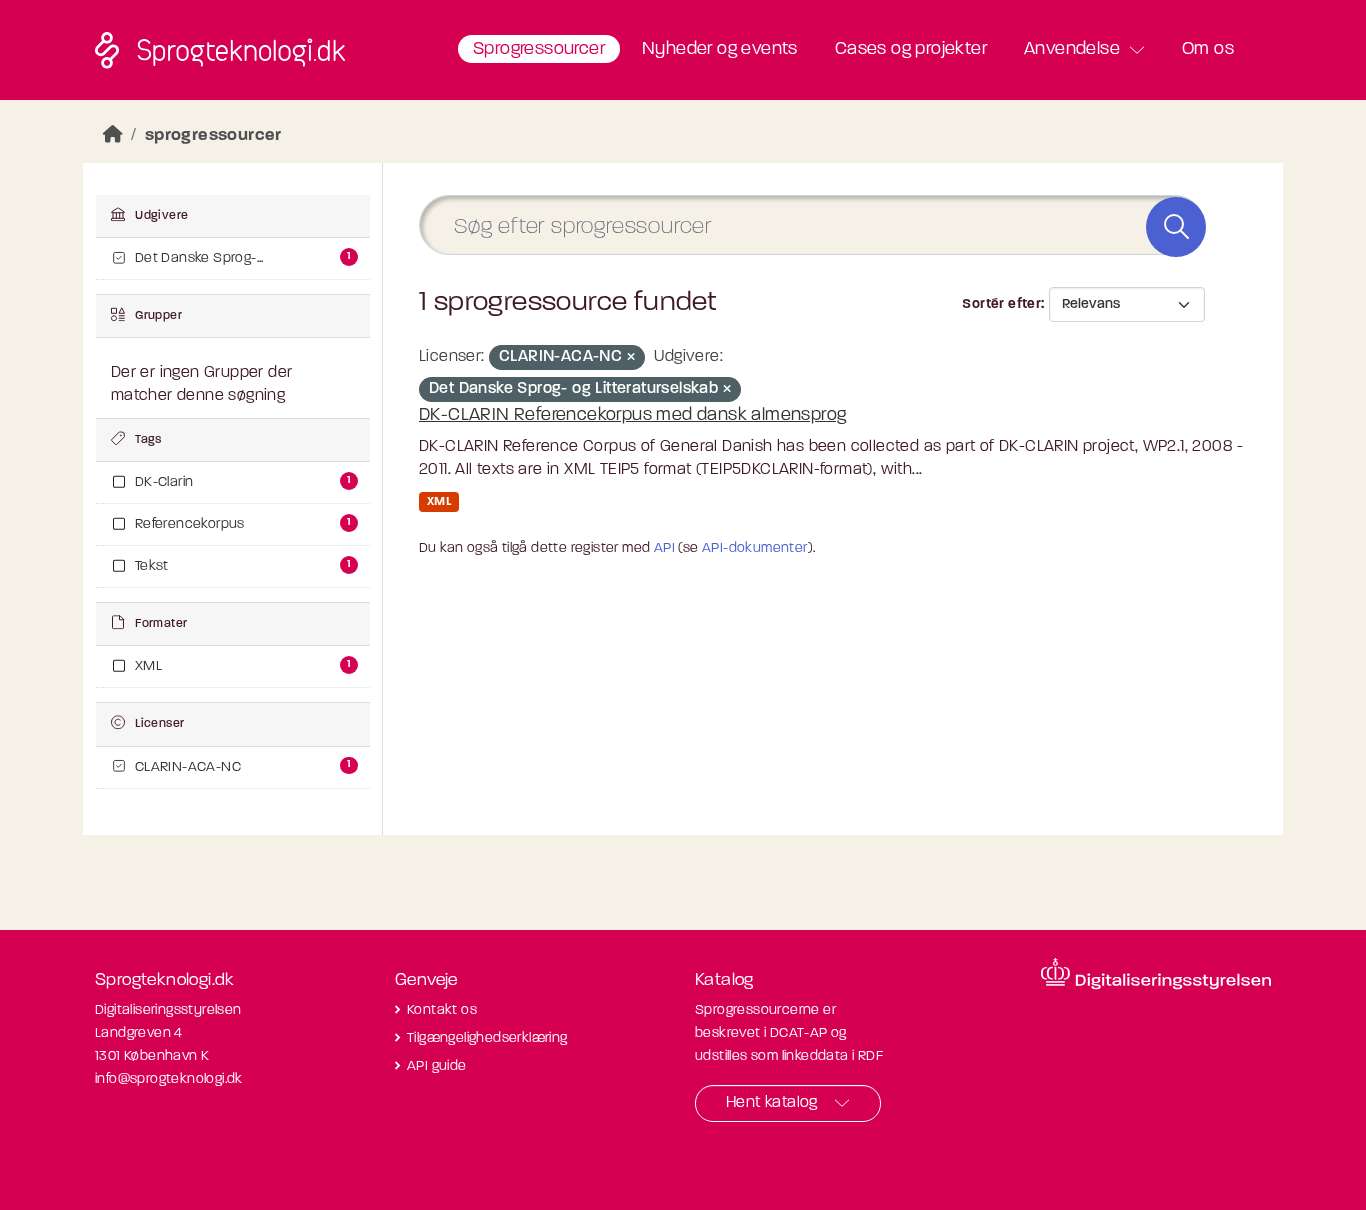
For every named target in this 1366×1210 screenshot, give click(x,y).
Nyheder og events (720, 50)
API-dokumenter (755, 548)
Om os (1208, 50)
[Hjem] (113, 135)
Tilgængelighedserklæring (487, 1038)
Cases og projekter (911, 50)
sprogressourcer (213, 135)
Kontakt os (442, 1010)
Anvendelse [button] (1072, 50)
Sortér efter (1001, 304)
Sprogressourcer (539, 50)
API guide (437, 1066)
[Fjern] (631, 358)
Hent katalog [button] (772, 1103)
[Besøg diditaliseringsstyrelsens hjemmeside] (1156, 974)
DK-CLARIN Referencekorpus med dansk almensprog (632, 416)
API (664, 548)
